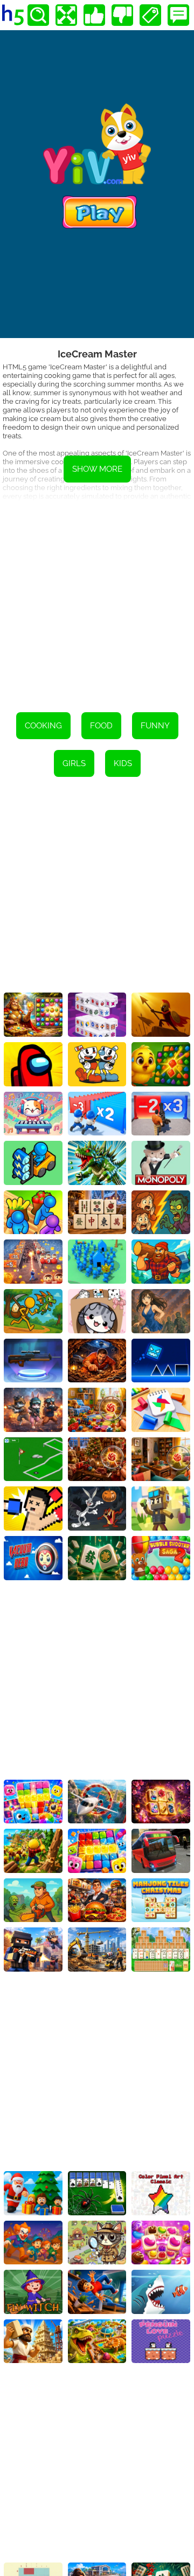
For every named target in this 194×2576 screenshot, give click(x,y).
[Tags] (150, 15)
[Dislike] (122, 15)
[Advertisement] (97, 599)
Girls (74, 763)
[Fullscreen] (66, 15)
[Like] (94, 15)
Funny (155, 726)
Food (101, 726)
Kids (123, 763)
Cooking (43, 726)
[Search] (38, 15)
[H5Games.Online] (13, 15)
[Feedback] (178, 15)
